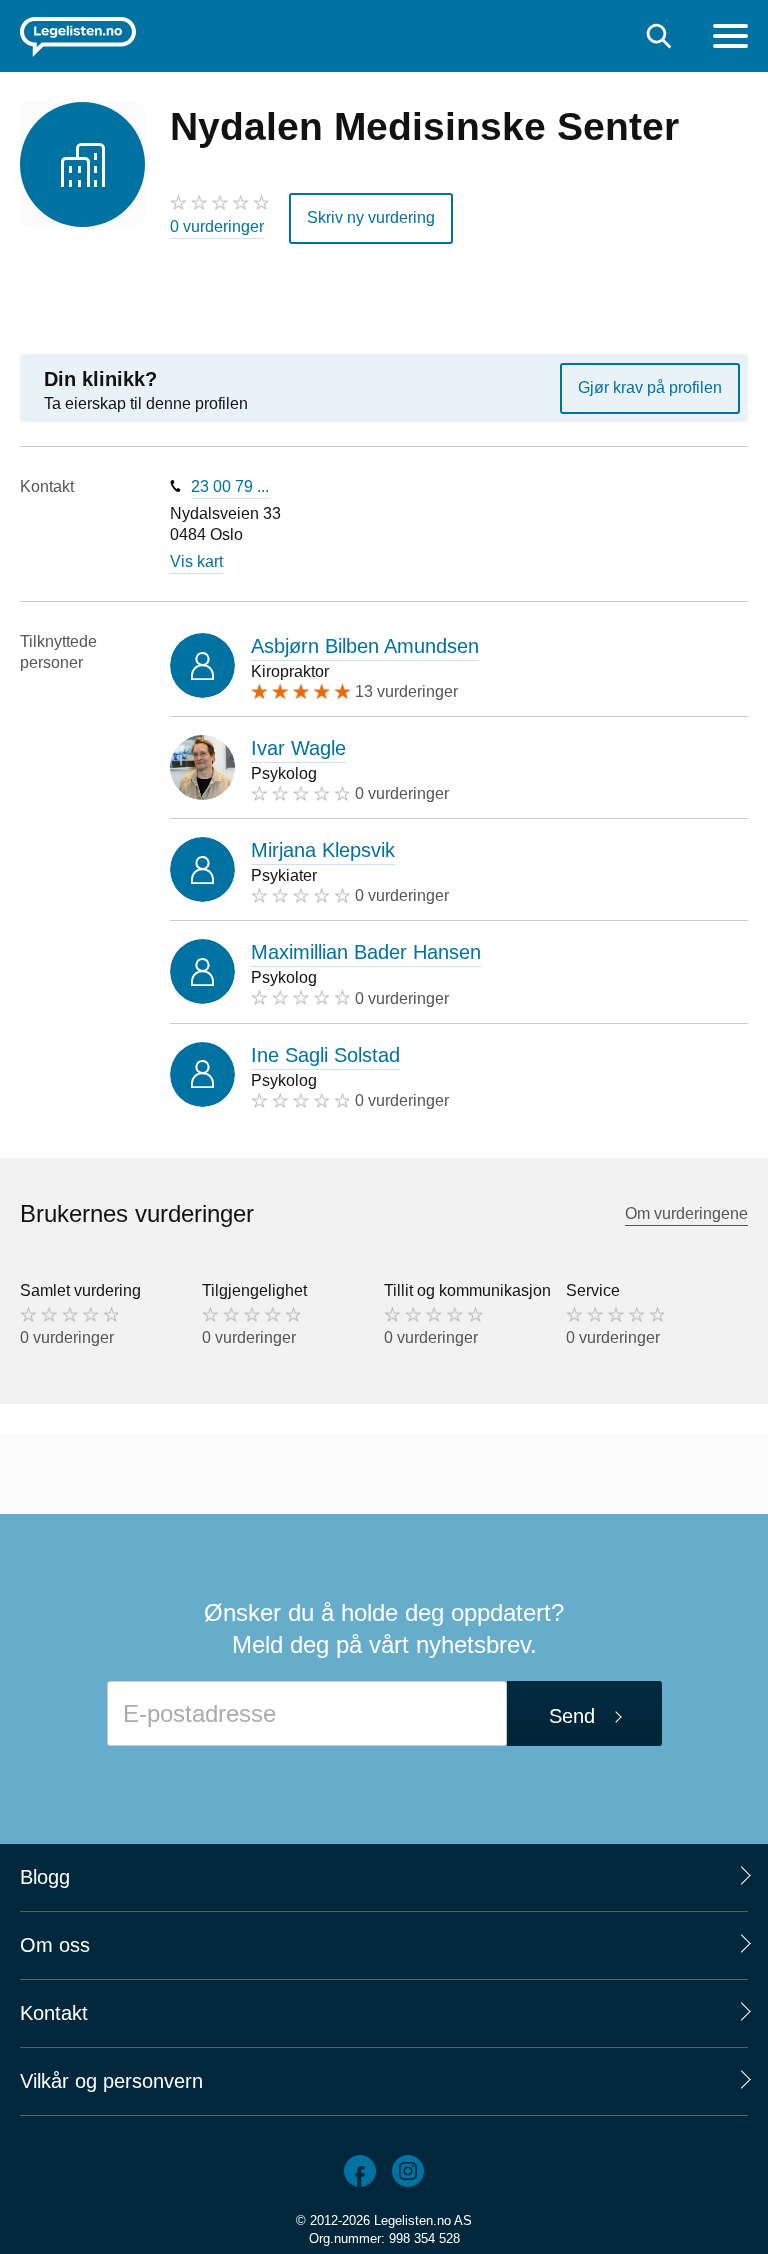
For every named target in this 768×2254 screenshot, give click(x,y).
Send (572, 1716)
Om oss (55, 1945)
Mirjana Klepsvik (323, 850)
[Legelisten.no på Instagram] (408, 2171)
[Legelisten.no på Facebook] (360, 2171)
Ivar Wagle (298, 748)
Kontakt (54, 2013)
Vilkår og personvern (111, 2081)
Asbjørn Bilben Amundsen (365, 646)
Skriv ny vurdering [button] (371, 217)
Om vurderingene (686, 1213)
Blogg (45, 1877)
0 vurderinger (217, 226)
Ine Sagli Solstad (325, 1055)
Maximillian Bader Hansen (366, 952)
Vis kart (196, 561)
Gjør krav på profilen (650, 387)
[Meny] (730, 38)
